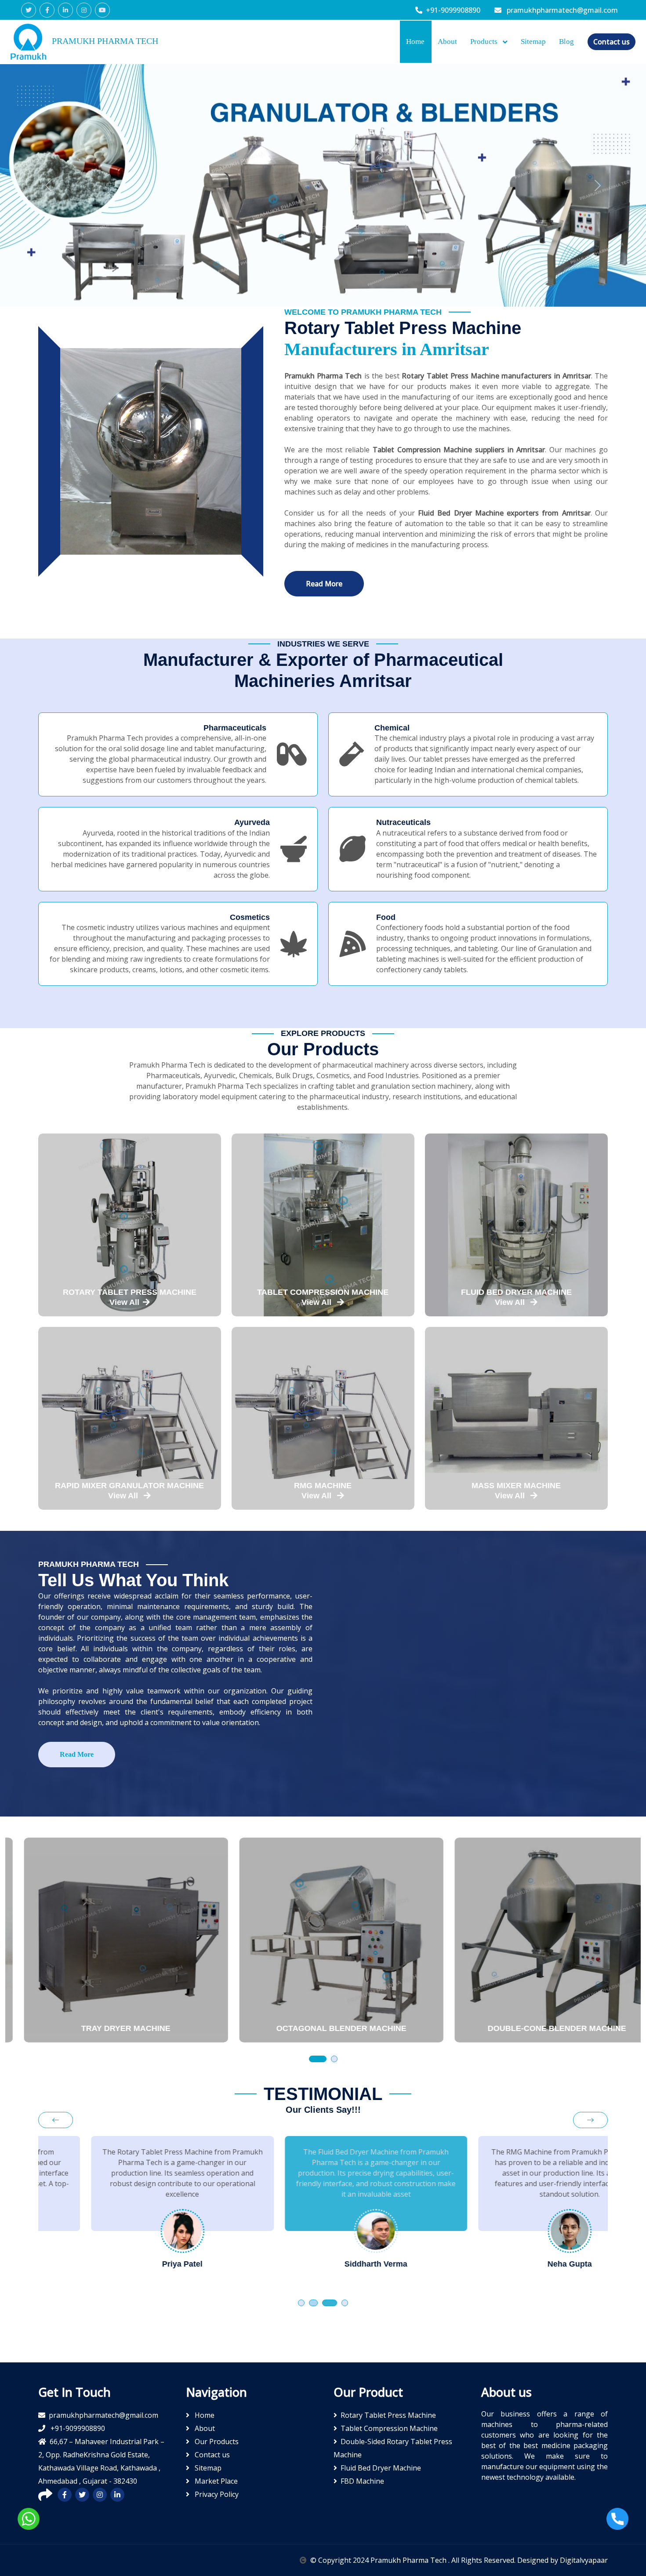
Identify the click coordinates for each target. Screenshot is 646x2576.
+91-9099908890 (453, 10)
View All (124, 1302)
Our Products (216, 2442)
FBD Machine (362, 2481)
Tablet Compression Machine (389, 2428)
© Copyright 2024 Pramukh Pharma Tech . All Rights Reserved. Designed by (435, 2560)
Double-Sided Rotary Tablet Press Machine (393, 2448)
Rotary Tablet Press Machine (388, 2415)
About (447, 42)
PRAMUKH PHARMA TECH (104, 41)
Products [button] (485, 42)
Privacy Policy (216, 2494)
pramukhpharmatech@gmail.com (561, 10)
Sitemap (533, 42)
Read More (324, 584)
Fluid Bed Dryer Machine (381, 2468)
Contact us (612, 42)
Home (415, 42)
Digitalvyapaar (584, 2560)
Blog (566, 42)
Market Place (215, 2481)
